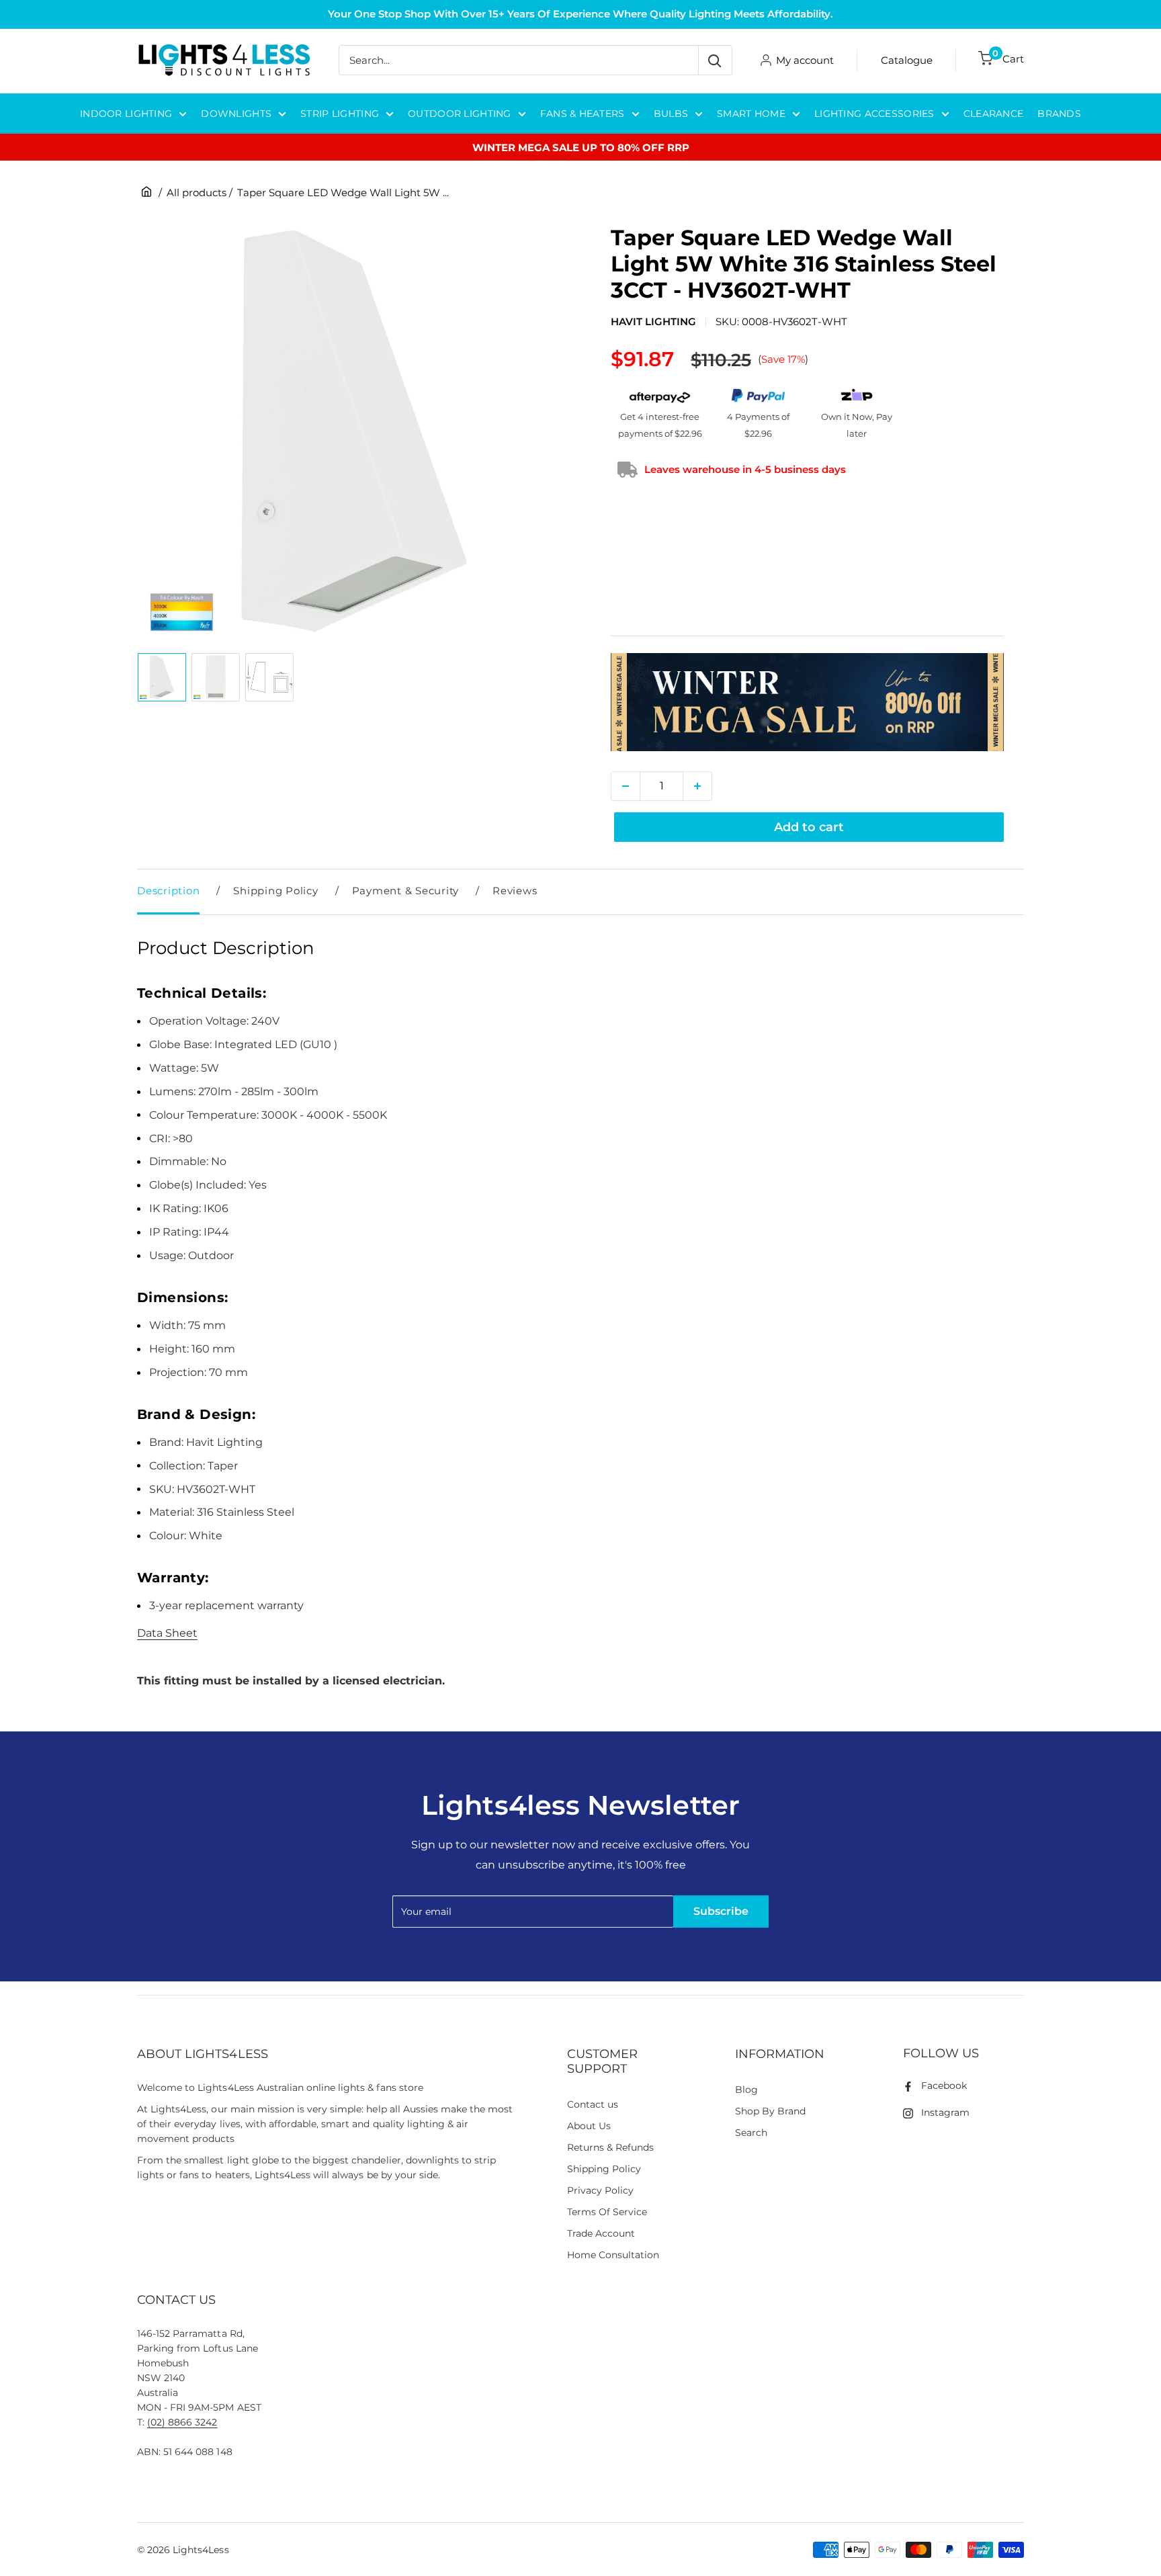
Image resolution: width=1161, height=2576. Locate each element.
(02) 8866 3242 (182, 2422)
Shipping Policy (275, 891)
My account (805, 60)
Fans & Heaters (583, 114)
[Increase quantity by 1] (697, 786)
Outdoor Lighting (459, 114)
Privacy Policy (600, 2190)
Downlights (236, 114)
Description (168, 891)
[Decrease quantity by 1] (626, 786)
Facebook (944, 2086)
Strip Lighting (340, 114)
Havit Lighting (653, 321)
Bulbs (671, 114)
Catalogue (907, 60)
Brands (1059, 114)
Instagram (945, 2112)
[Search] (715, 60)
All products (197, 192)
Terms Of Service (607, 2212)
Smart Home (751, 114)
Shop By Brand (770, 2111)
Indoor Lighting (126, 114)
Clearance (994, 114)
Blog (746, 2090)
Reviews (515, 891)
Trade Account (601, 2233)
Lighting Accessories (874, 114)
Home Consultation (613, 2255)
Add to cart (809, 827)
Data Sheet (167, 1633)
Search (751, 2133)
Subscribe (721, 1911)
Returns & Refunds (611, 2147)
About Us (589, 2126)
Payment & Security (406, 891)
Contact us (593, 2104)
